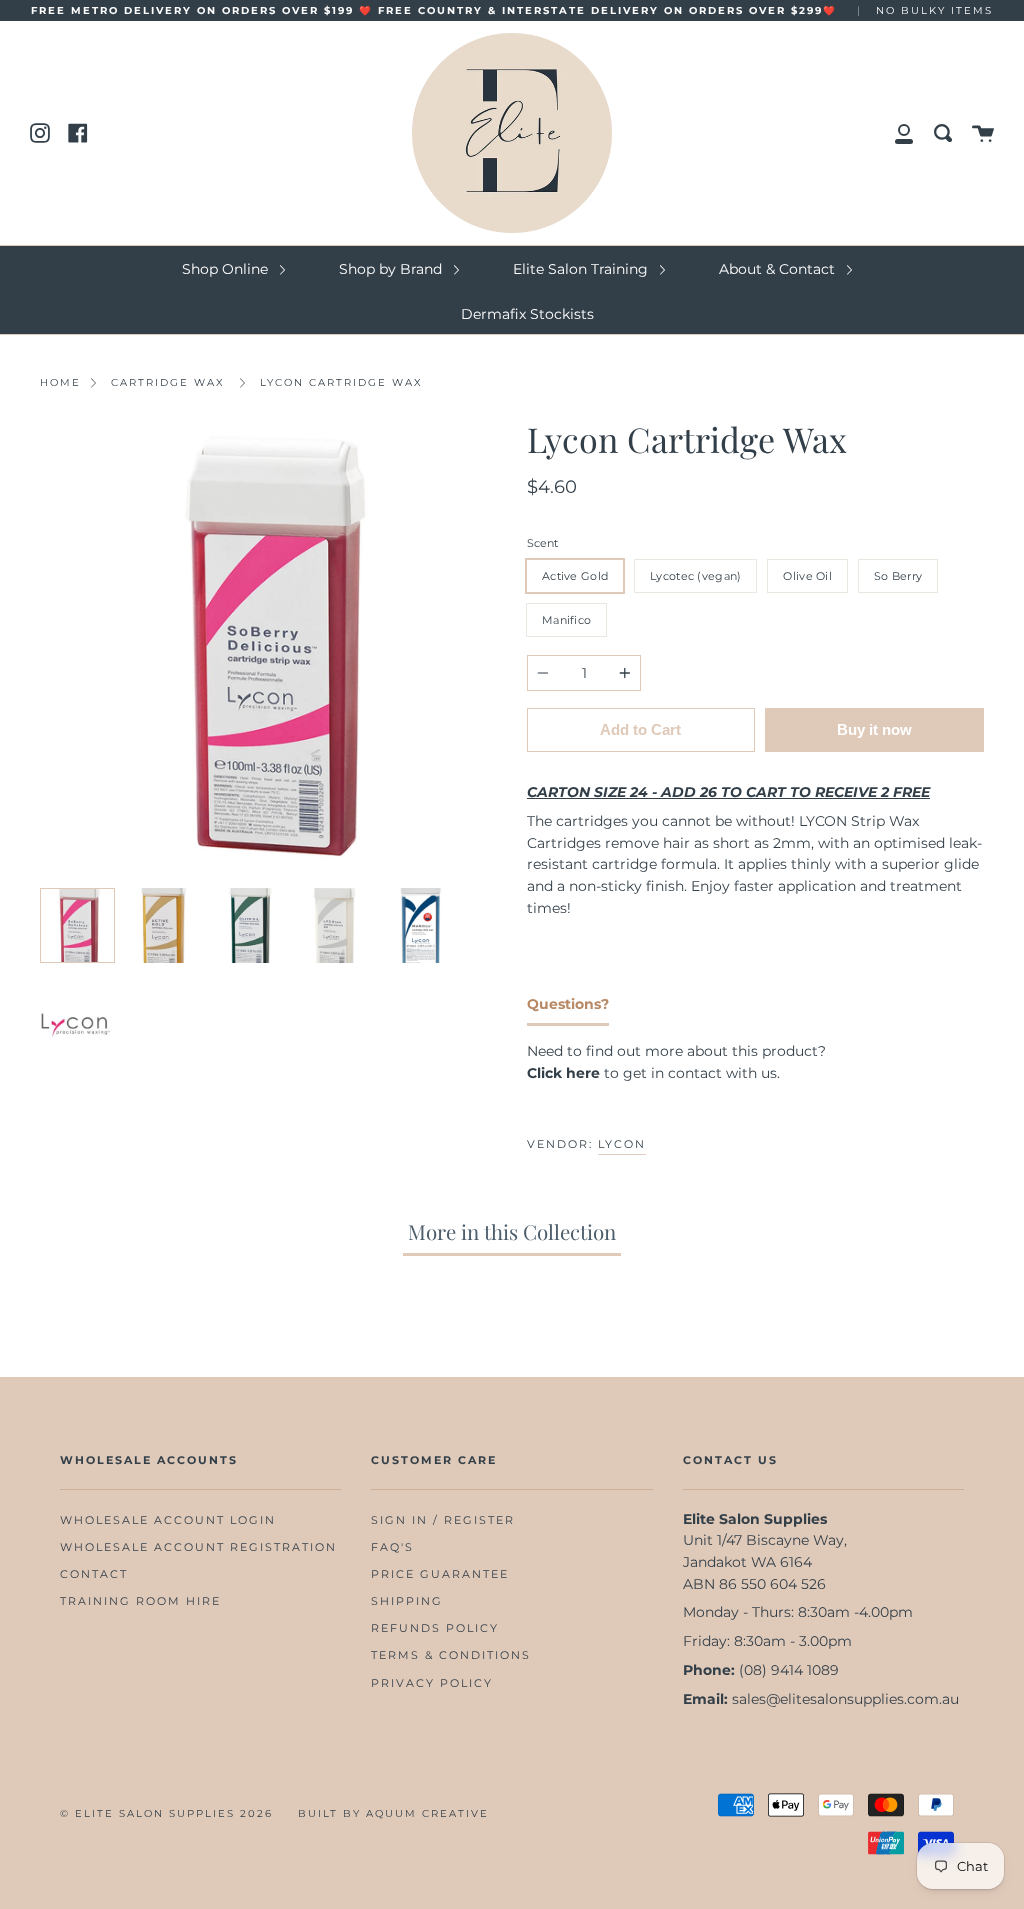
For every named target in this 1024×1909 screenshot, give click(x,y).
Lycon (622, 1144)
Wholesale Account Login (168, 1520)
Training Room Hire (140, 1601)
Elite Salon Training (582, 269)
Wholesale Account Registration (198, 1547)
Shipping (407, 1601)
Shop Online (227, 269)
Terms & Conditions (451, 1655)
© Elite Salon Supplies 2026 (166, 1813)
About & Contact (779, 269)
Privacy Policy (432, 1683)
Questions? (568, 1004)
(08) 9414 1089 (789, 1670)
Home (60, 382)
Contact (94, 1574)
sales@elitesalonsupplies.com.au (845, 1699)
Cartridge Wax (168, 382)
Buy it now (874, 729)
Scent (542, 543)
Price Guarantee (440, 1574)
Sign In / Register (443, 1520)
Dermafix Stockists (527, 314)
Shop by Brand (392, 269)
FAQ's (392, 1547)
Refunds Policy (435, 1628)
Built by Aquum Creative (393, 1813)
